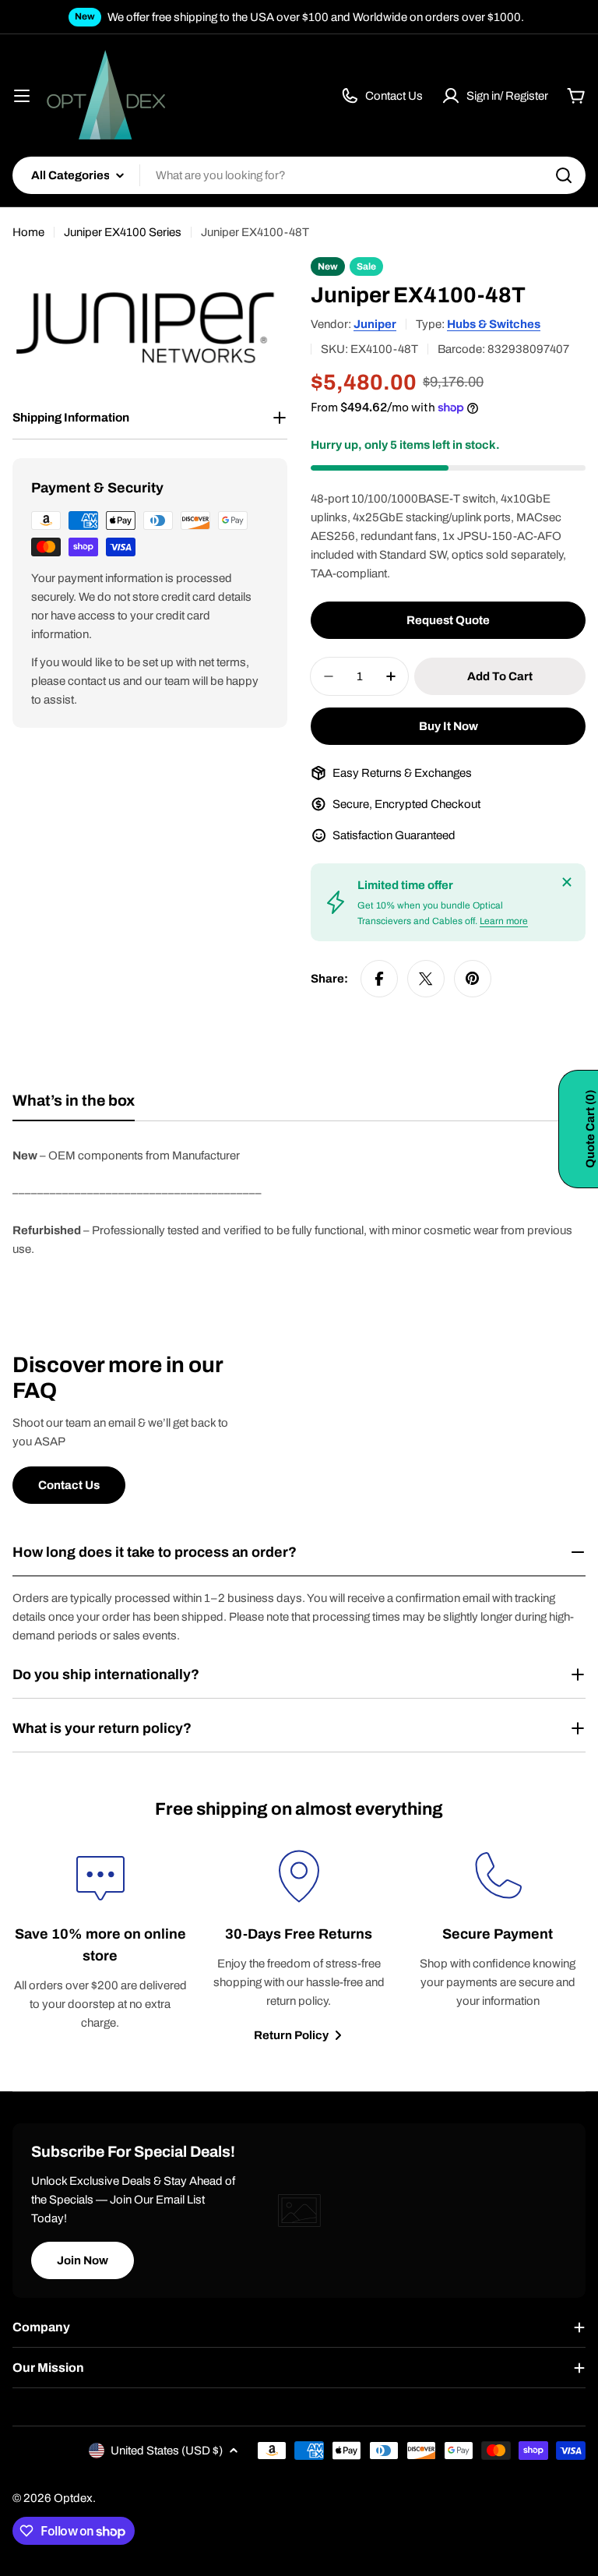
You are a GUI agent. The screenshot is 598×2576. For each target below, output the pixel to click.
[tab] (74, 1106)
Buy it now (448, 726)
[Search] (564, 175)
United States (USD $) (167, 2451)
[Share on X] (426, 979)
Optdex (73, 2498)
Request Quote (448, 620)
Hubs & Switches (494, 324)
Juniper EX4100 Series (123, 232)
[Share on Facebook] (379, 979)
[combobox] (299, 175)
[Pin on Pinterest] (473, 979)
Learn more (504, 921)
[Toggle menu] (22, 96)
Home (28, 232)
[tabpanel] (299, 1202)
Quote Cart (590, 1129)
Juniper (375, 324)
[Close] (567, 882)
